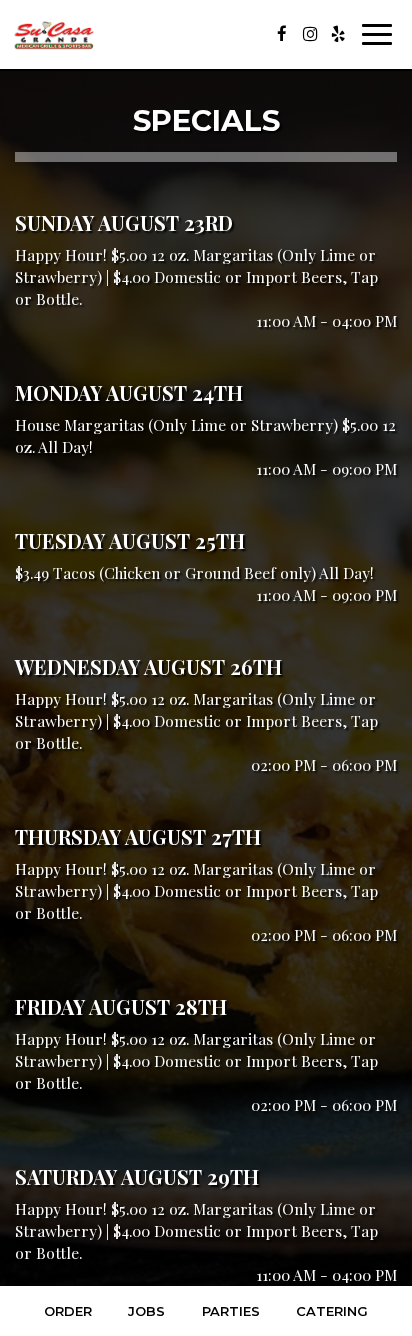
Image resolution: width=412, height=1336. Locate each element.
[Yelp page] (338, 34)
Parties (231, 1311)
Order (68, 1311)
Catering (332, 1311)
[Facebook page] (282, 34)
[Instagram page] (310, 34)
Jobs (146, 1311)
